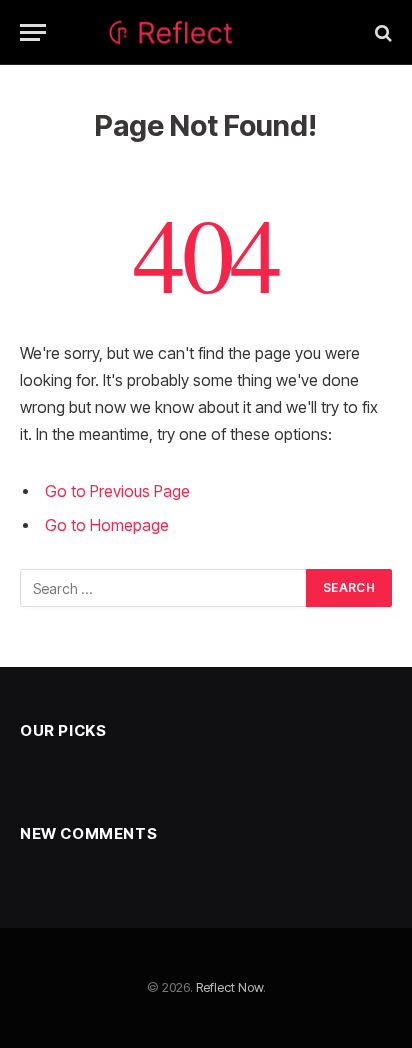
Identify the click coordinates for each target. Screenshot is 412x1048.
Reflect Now (229, 987)
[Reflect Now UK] (206, 32)
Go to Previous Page (117, 491)
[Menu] (33, 32)
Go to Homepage (107, 525)
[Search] (381, 32)
